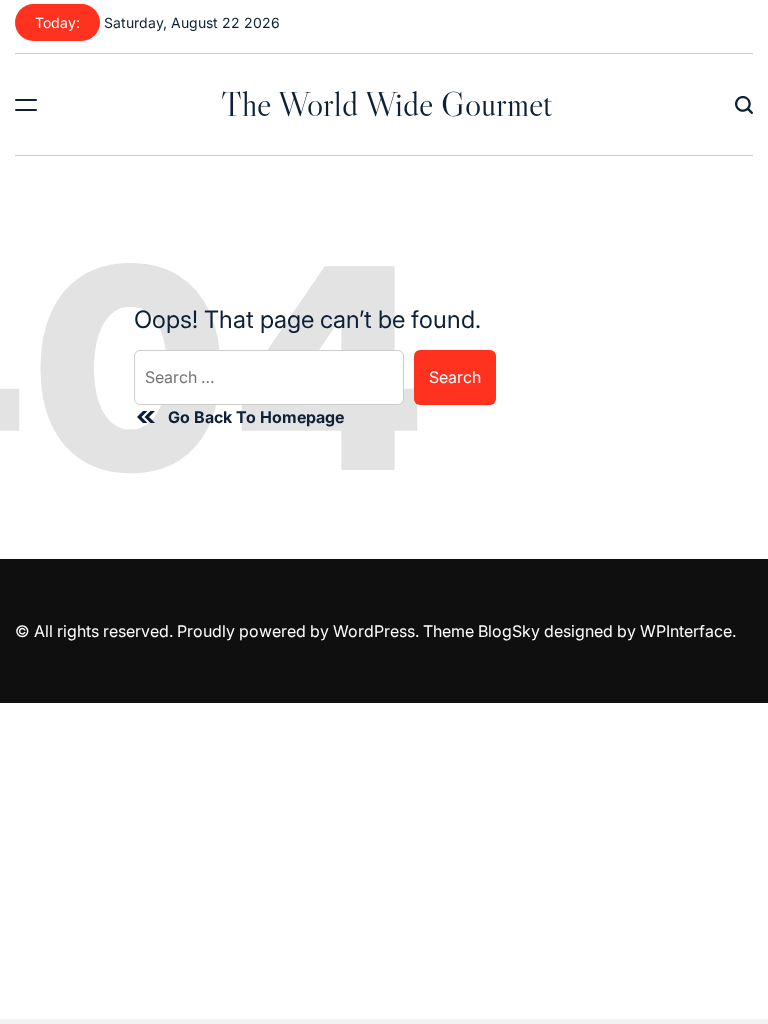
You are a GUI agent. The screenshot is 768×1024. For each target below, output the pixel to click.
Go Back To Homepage (256, 417)
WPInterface (686, 631)
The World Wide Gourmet (386, 104)
